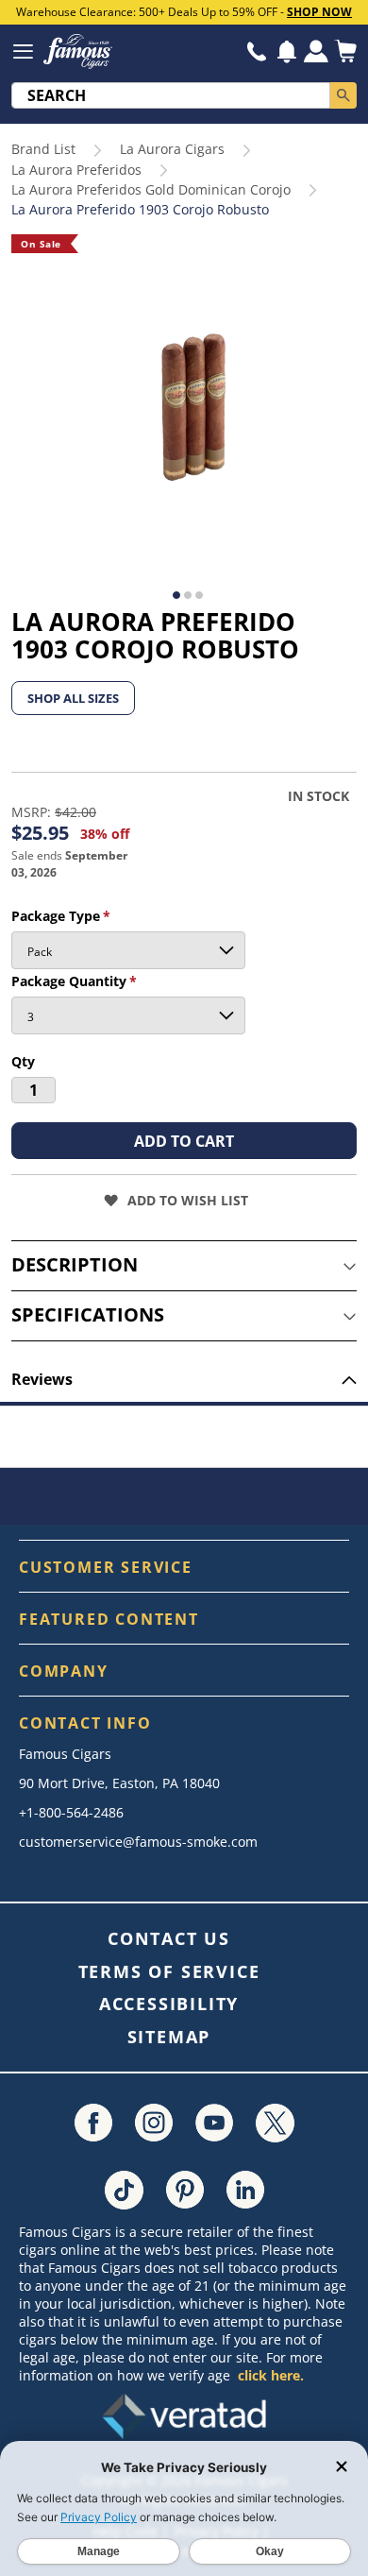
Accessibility (169, 2004)
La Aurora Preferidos (76, 170)
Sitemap (169, 2037)
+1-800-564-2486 (71, 1812)
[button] (287, 52)
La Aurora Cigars (172, 149)
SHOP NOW (319, 12)
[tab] (184, 1266)
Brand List (43, 149)
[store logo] (78, 51)
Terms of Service (169, 1971)
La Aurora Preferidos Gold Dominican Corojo (151, 189)
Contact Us (169, 1938)
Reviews (42, 1379)
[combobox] (171, 95)
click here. (271, 2375)
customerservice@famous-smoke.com (138, 1842)
